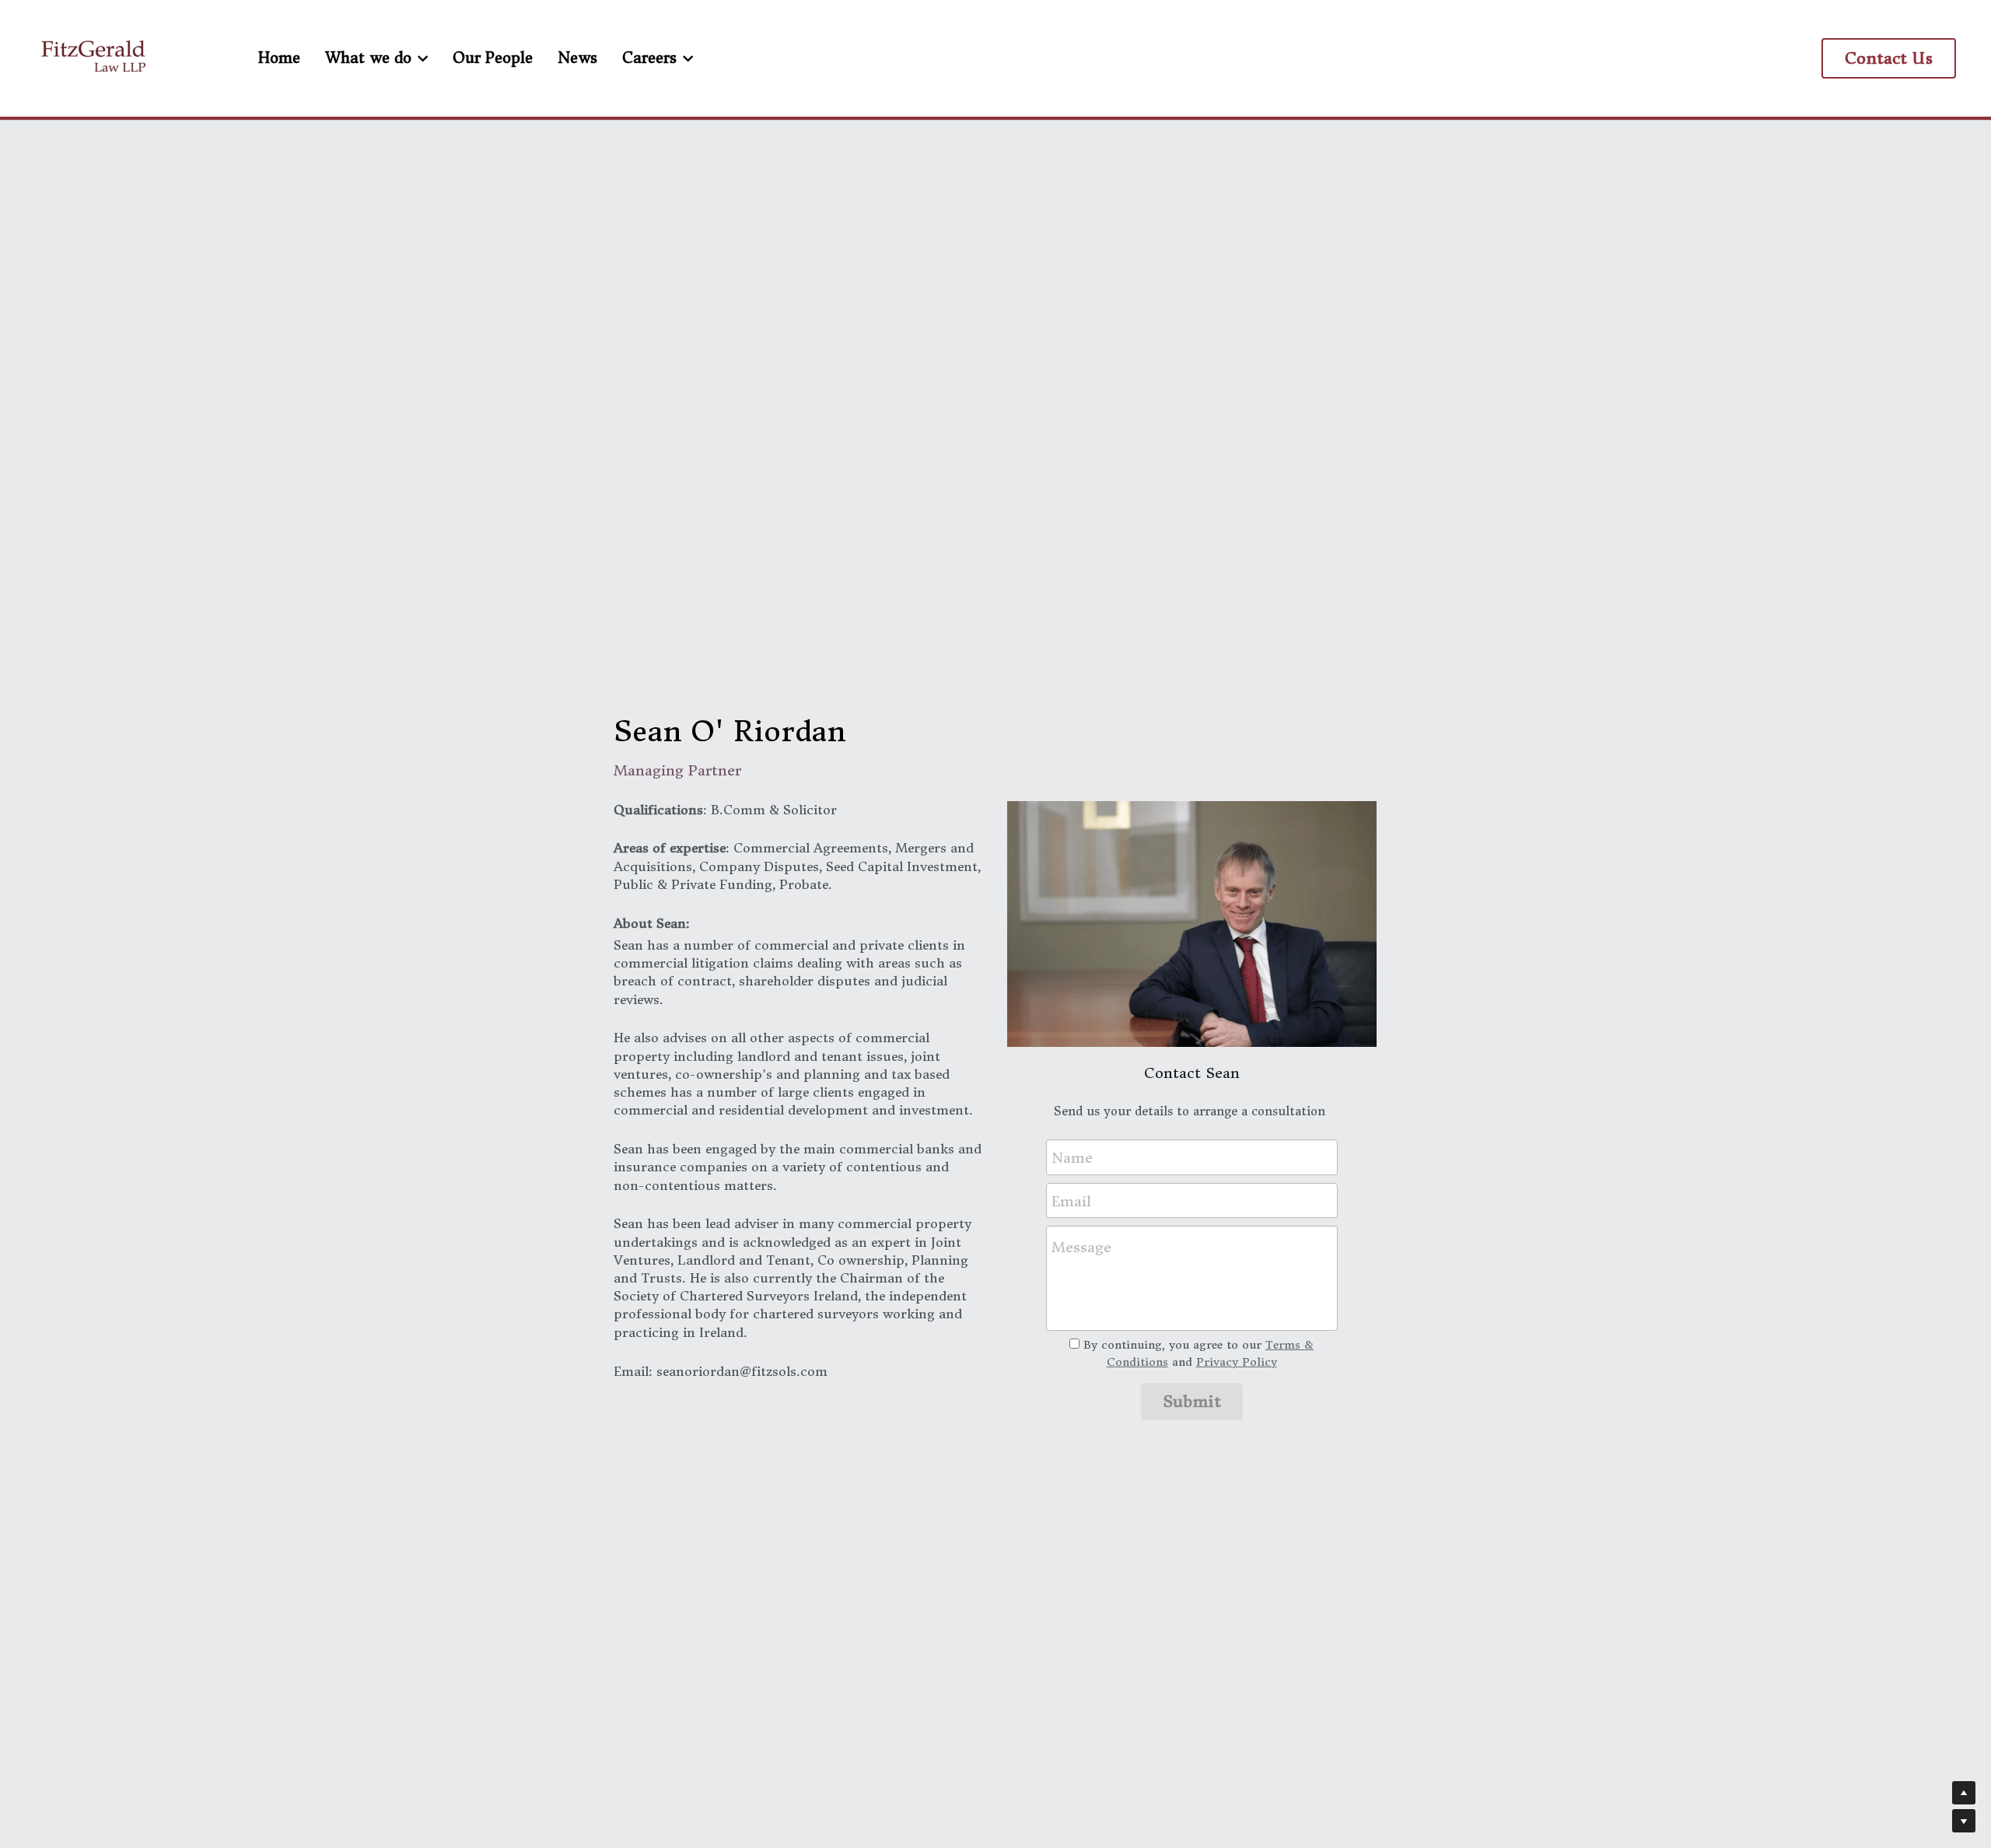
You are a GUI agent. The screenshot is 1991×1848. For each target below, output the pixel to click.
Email (1071, 1200)
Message (1081, 1247)
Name (1072, 1158)
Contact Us (1889, 58)
